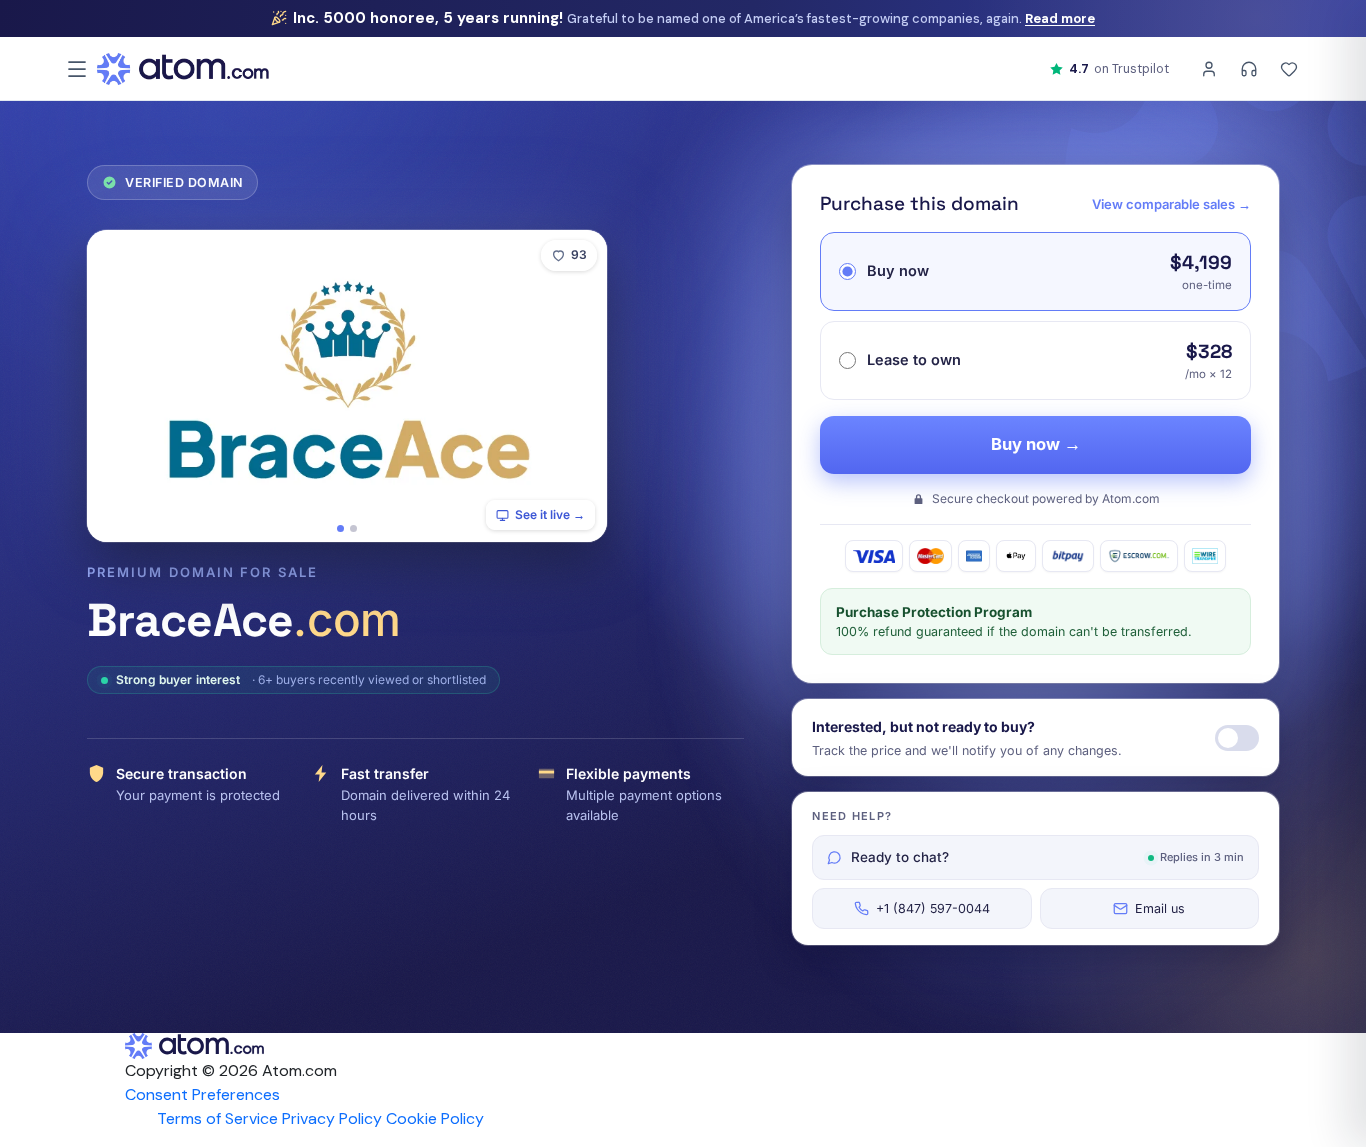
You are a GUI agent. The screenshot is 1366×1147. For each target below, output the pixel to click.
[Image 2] (353, 528)
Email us (1160, 908)
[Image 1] (340, 528)
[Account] (1209, 69)
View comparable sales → (1171, 204)
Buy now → (1036, 444)
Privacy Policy (332, 1118)
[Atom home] (183, 69)
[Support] (1249, 69)
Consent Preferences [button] (202, 1094)
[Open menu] (77, 69)
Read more (1060, 18)
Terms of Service (217, 1118)
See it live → (550, 514)
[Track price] (1237, 738)
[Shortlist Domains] (1289, 69)
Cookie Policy (435, 1118)
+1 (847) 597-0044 (933, 908)
